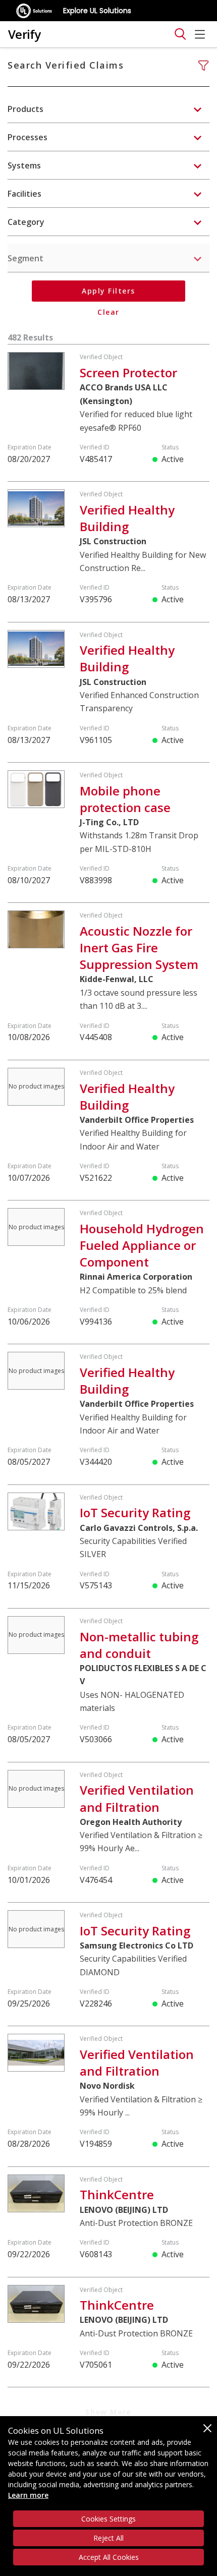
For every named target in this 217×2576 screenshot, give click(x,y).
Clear (108, 312)
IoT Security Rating (135, 1512)
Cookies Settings (108, 2519)
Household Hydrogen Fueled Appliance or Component (142, 1245)
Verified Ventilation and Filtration (137, 1798)
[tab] (108, 109)
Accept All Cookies (109, 2557)
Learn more (28, 2495)
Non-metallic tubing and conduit (139, 1645)
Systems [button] (24, 165)
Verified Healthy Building (127, 518)
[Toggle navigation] (180, 34)
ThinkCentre (117, 2194)
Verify (24, 34)
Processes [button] (28, 137)
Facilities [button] (24, 194)
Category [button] (26, 222)
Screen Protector (128, 373)
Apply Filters (108, 291)
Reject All (108, 2538)
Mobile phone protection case (125, 799)
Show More (108, 2412)
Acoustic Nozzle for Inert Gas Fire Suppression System (139, 948)
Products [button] (25, 109)
